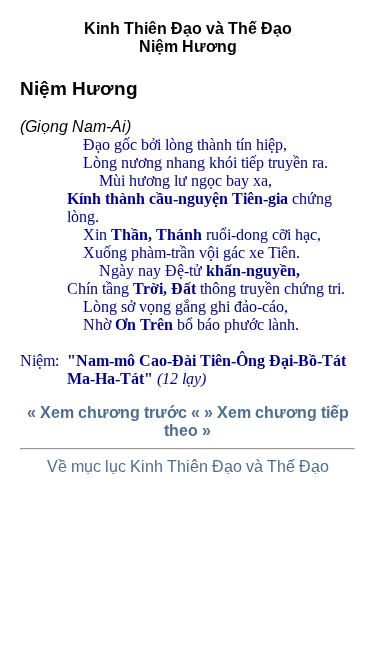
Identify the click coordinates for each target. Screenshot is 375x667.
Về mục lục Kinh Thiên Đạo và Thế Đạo (188, 466)
